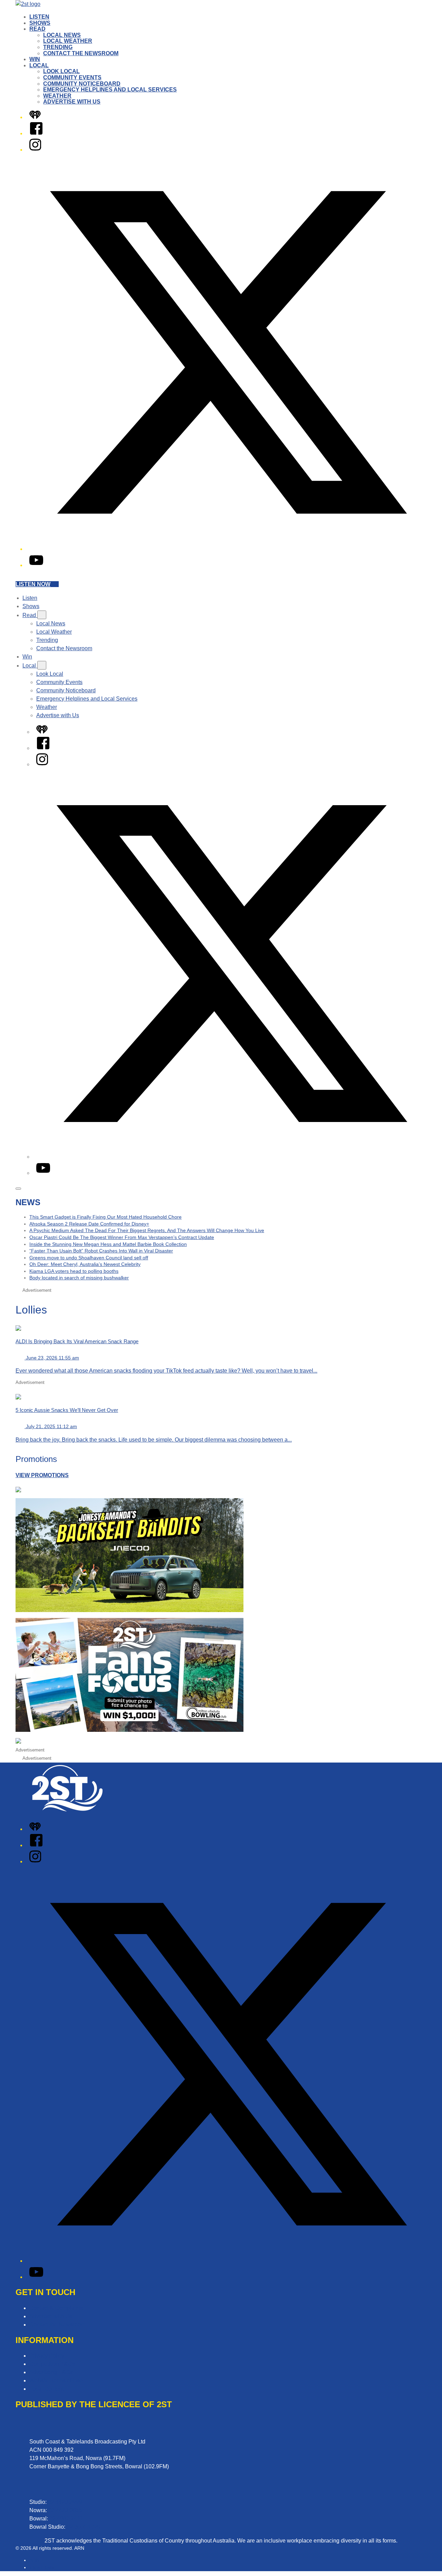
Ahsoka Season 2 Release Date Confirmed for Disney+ (89, 1224)
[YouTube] (36, 565)
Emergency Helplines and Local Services (110, 90)
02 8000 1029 (84, 2527)
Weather (57, 96)
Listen (39, 17)
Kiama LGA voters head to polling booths (74, 1271)
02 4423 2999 (65, 2502)
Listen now (33, 584)
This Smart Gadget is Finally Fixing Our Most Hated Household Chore (105, 1217)
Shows (40, 23)
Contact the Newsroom (81, 53)
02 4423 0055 (65, 2510)
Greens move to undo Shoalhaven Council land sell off (89, 1258)
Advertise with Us (72, 102)
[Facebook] (36, 133)
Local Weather (68, 41)
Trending (58, 47)
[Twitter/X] (228, 549)
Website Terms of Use (56, 2380)
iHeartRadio (42, 2567)
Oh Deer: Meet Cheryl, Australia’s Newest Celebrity (85, 1264)
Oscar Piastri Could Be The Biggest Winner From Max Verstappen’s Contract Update (122, 1237)
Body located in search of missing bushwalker (79, 1278)
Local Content (46, 2389)
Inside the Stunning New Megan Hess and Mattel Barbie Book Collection (108, 1244)
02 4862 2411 (66, 2519)
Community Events (72, 77)
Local (39, 65)
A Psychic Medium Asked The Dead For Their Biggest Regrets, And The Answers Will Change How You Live (147, 1230)
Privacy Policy (47, 2356)
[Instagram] (35, 150)
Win (35, 59)
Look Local (61, 71)
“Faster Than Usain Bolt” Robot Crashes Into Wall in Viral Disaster (101, 1251)
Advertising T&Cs (51, 2372)
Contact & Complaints (56, 2308)
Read (37, 29)
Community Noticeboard (82, 84)
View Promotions (42, 1475)
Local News (62, 35)
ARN (34, 2560)
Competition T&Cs (52, 2364)
